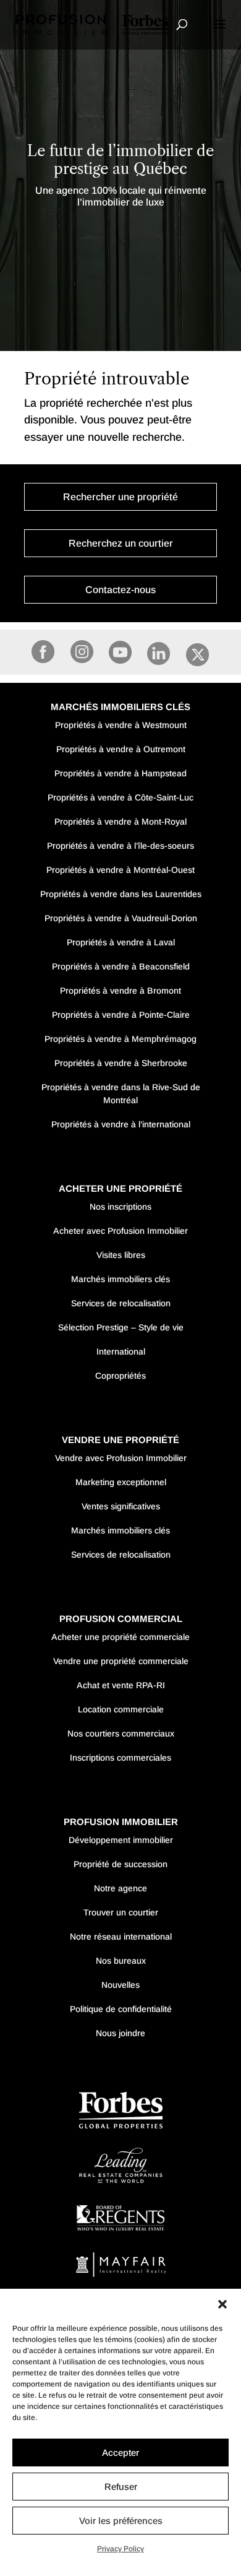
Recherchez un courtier (121, 543)
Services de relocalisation (121, 1303)
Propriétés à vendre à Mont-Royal (120, 822)
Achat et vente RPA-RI (121, 1685)
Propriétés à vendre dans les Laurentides (121, 894)
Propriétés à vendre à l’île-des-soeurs (120, 846)
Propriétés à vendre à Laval (121, 942)
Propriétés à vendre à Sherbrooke (121, 1063)
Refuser (121, 2487)
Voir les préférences (121, 2521)
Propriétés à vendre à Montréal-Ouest (120, 870)
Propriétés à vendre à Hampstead (120, 773)
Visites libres (121, 1255)
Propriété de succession (120, 1864)
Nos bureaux (121, 1961)
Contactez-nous (120, 590)
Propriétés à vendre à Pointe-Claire (121, 1015)
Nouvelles (120, 1985)
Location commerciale (121, 1709)
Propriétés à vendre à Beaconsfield (121, 966)
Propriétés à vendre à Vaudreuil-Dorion (121, 918)
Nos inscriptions (120, 1207)
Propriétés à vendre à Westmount (121, 725)
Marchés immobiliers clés (120, 1279)
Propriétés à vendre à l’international (121, 1124)
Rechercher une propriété (120, 497)
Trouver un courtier (121, 1912)
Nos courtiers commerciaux (121, 1733)
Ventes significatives (121, 1506)
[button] (222, 2304)
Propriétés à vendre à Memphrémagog (120, 1039)
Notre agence (120, 1888)
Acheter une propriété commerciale (120, 1637)
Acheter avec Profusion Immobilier (120, 1231)
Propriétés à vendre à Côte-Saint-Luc (120, 797)
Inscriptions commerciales (120, 1758)
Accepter (120, 2452)
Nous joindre (120, 2033)
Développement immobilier (121, 1840)
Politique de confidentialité (121, 2009)
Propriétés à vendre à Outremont (121, 749)
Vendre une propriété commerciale (121, 1661)
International (121, 1351)
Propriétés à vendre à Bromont (120, 991)
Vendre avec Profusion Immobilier (121, 1458)
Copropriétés (120, 1376)
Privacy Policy (120, 2549)
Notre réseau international (121, 1936)
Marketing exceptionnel (121, 1482)
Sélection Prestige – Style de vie (121, 1327)
